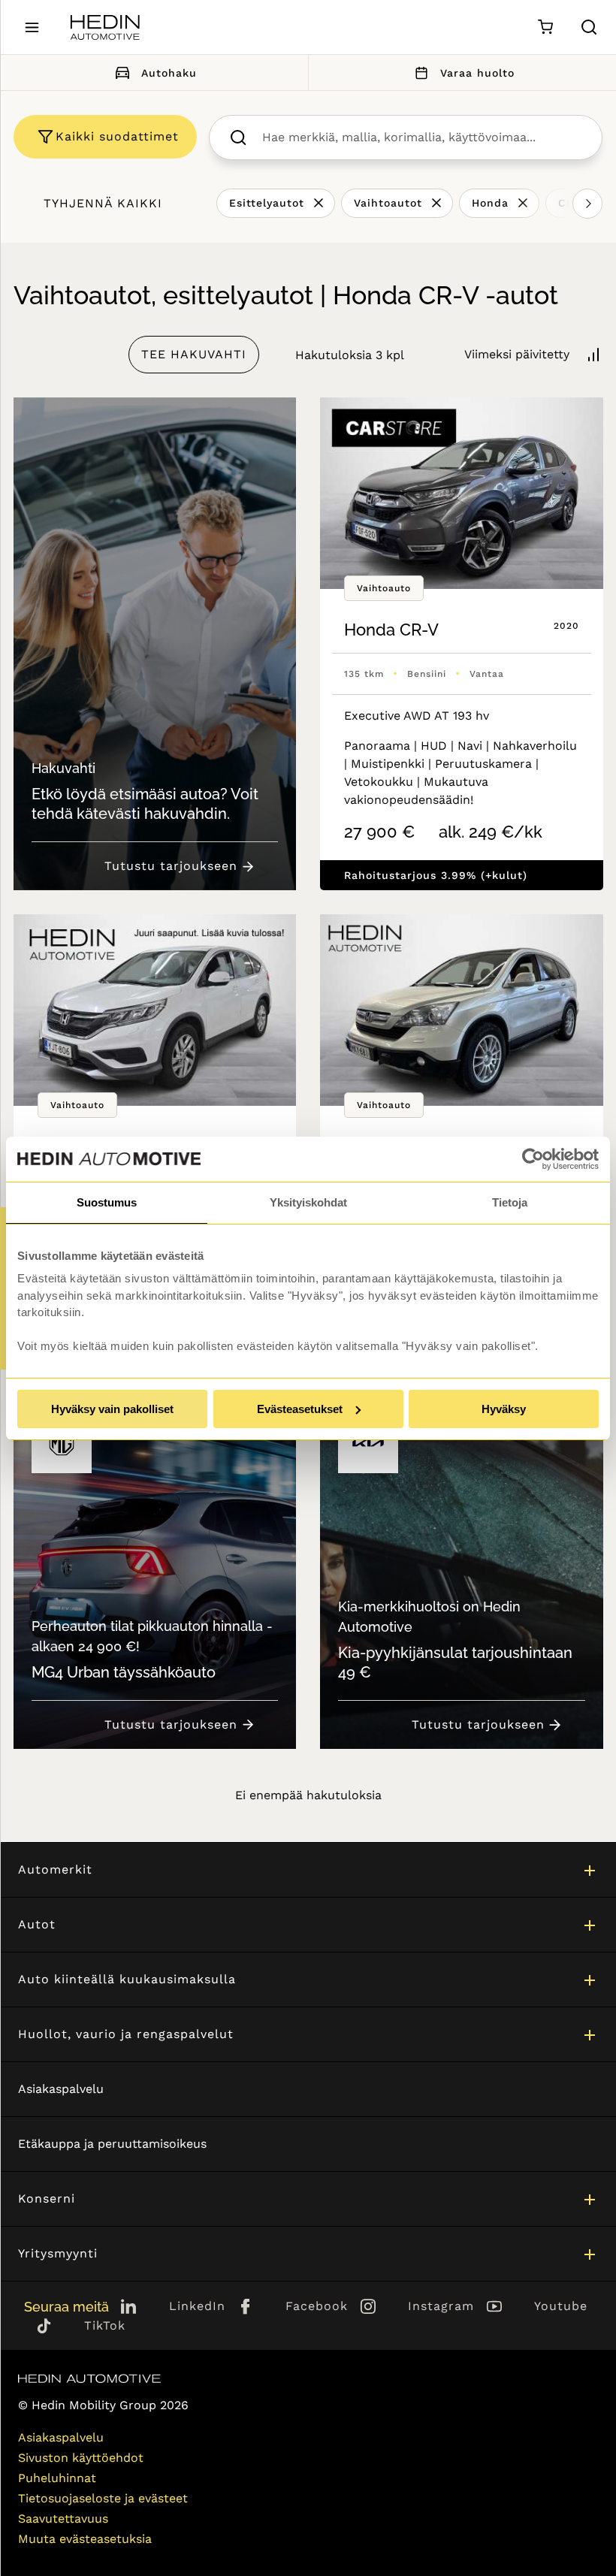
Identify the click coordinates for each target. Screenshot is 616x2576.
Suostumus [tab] (107, 1202)
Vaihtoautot (388, 203)
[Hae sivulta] (589, 27)
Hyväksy (504, 1409)
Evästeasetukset (300, 1409)
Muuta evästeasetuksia (85, 2539)
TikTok (105, 2325)
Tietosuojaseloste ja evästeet (103, 2498)
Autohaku (169, 73)
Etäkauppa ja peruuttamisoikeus (112, 2144)
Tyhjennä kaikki (103, 203)
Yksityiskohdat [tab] (308, 1202)
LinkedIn (197, 2306)
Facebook (317, 2306)
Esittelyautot (267, 203)
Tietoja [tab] (510, 1202)
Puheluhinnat (57, 2478)
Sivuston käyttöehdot (81, 2458)
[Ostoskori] (545, 27)
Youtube (561, 2306)
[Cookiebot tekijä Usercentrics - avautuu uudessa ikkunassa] (533, 1159)
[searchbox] (421, 137)
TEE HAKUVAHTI (194, 354)
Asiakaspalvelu (61, 2089)
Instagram (441, 2306)
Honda (490, 203)
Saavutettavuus (63, 2519)
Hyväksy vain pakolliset (112, 1409)
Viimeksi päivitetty (517, 354)
